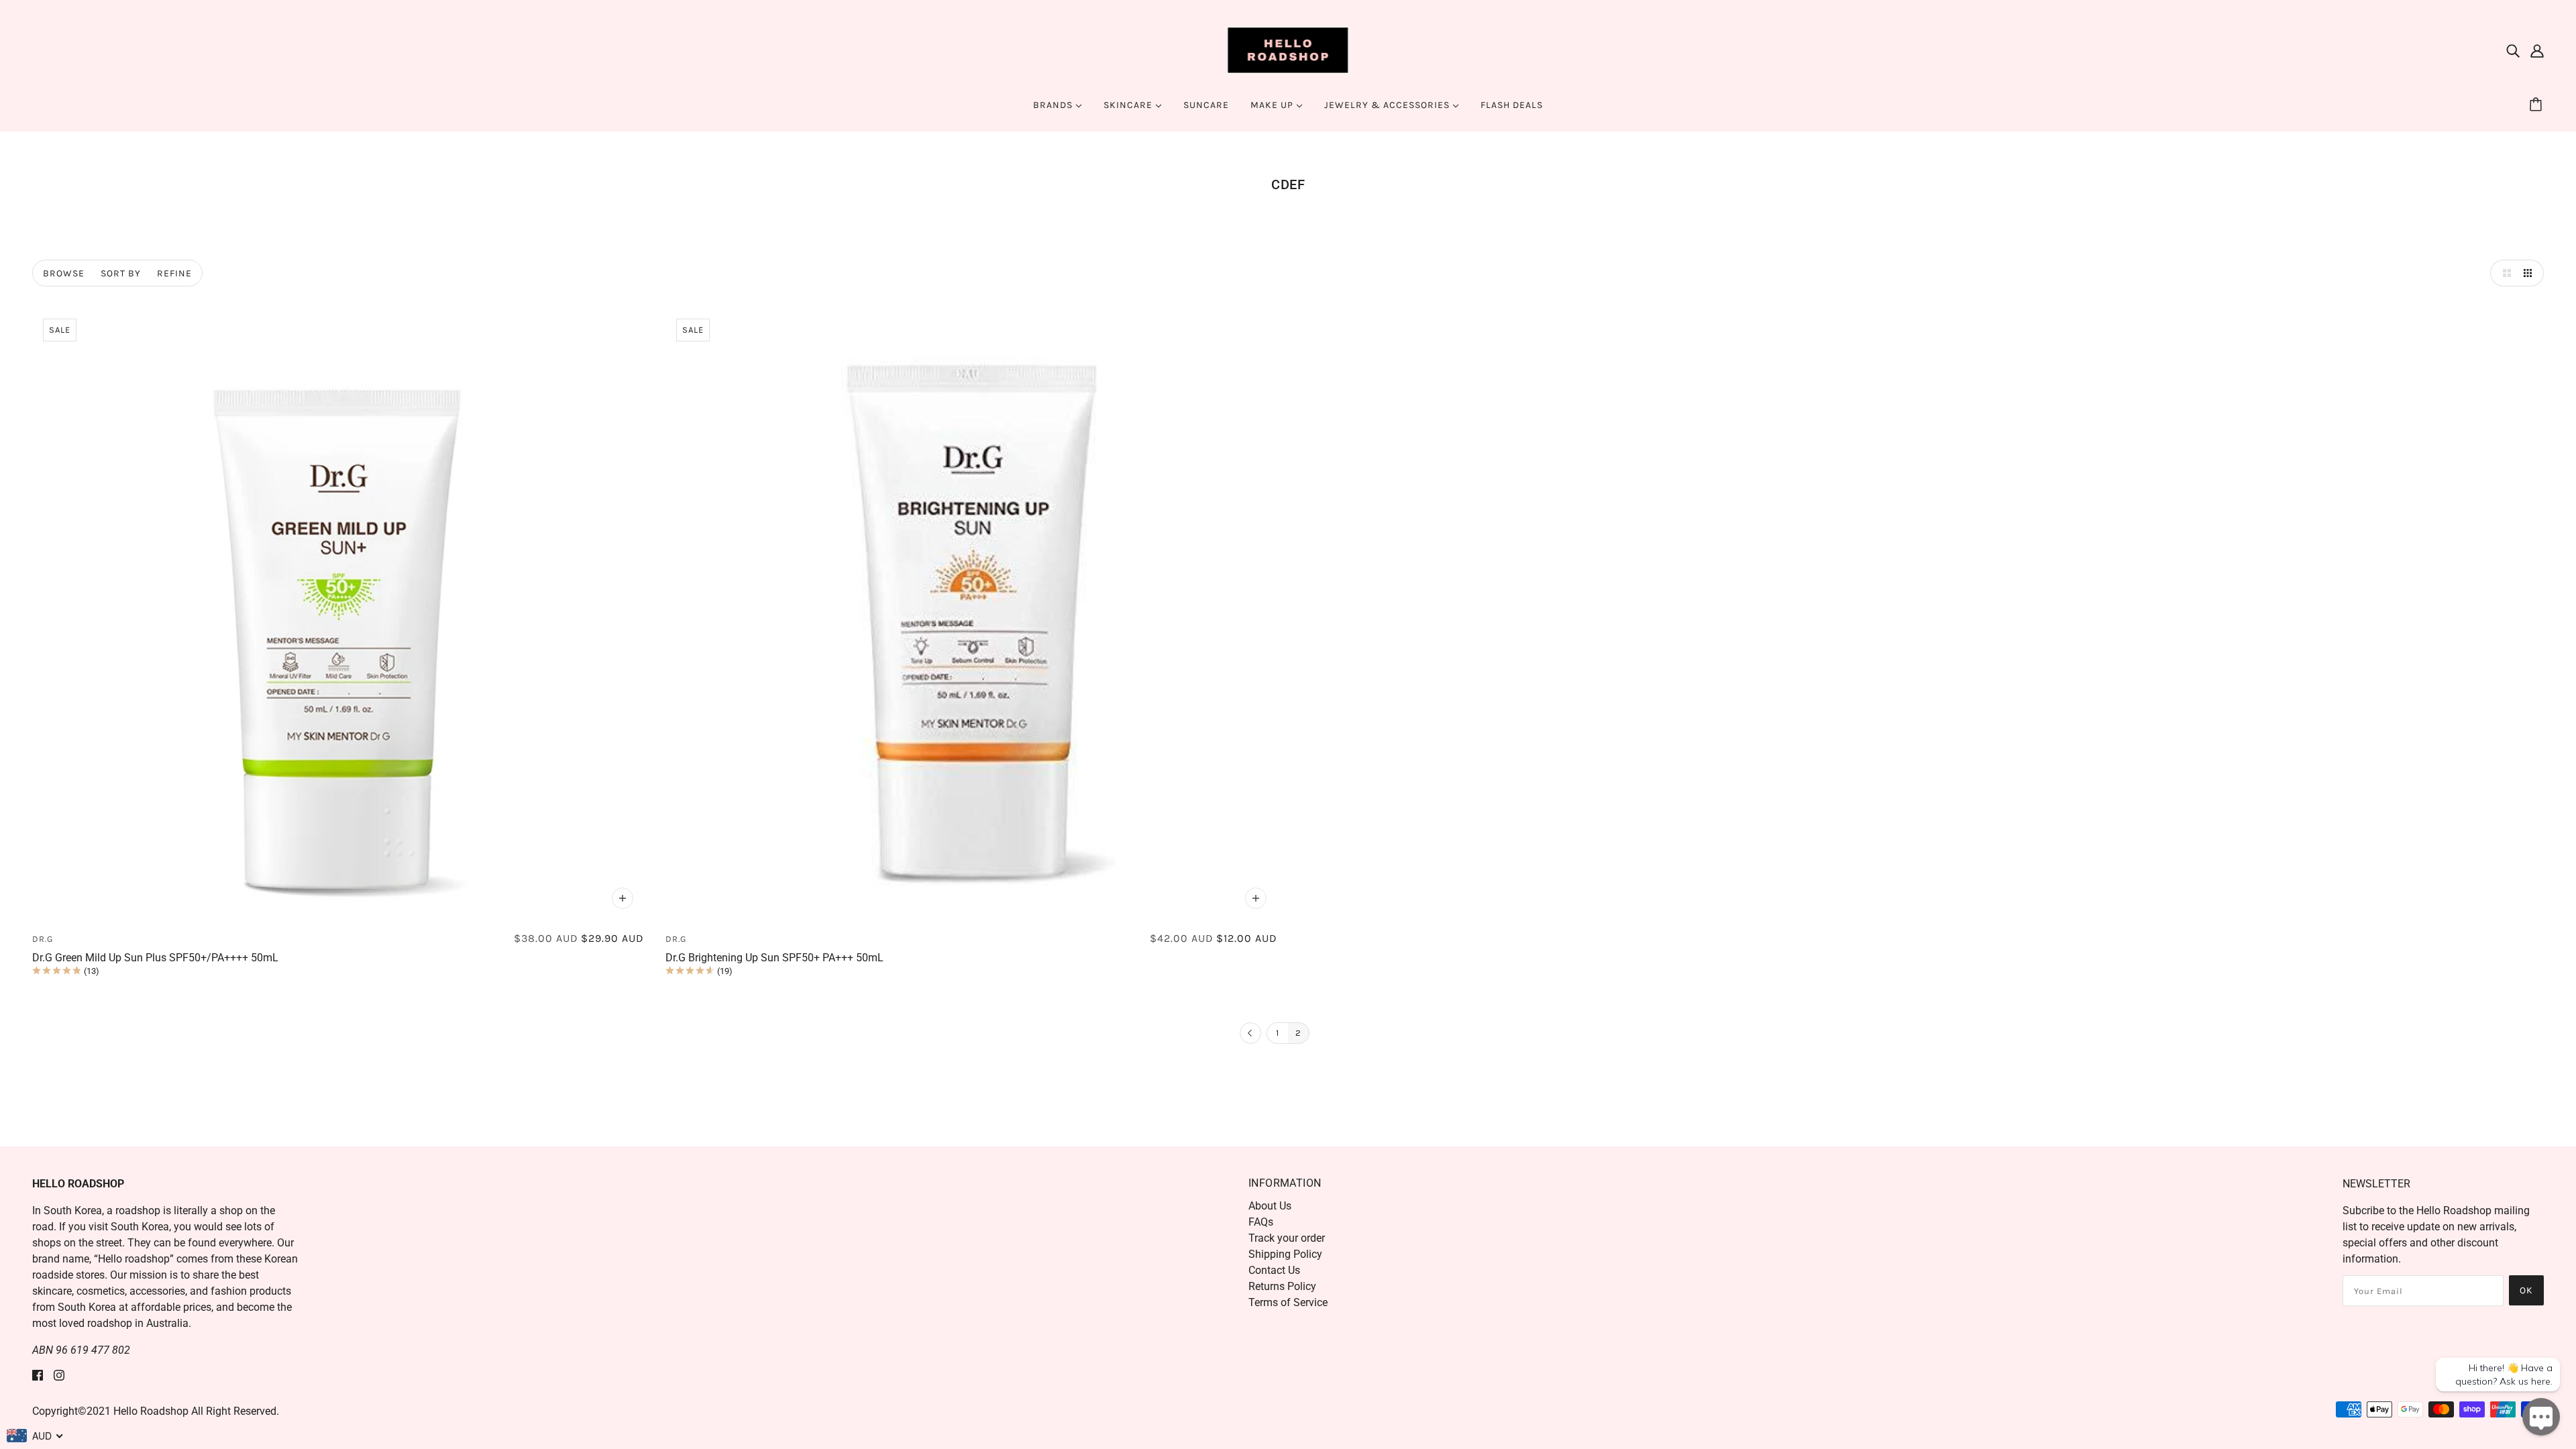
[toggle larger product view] (2504, 273)
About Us (1270, 1206)
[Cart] (2538, 105)
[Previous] (1250, 1034)
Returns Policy (1282, 1286)
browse (64, 273)
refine (174, 273)
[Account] (2537, 50)
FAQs (1261, 1222)
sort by (121, 273)
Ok (2526, 1290)
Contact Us (1274, 1270)
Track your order (1287, 1238)
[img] (2513, 50)
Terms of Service (1288, 1302)
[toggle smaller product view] (2530, 273)
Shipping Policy (1285, 1254)
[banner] (1288, 49)
